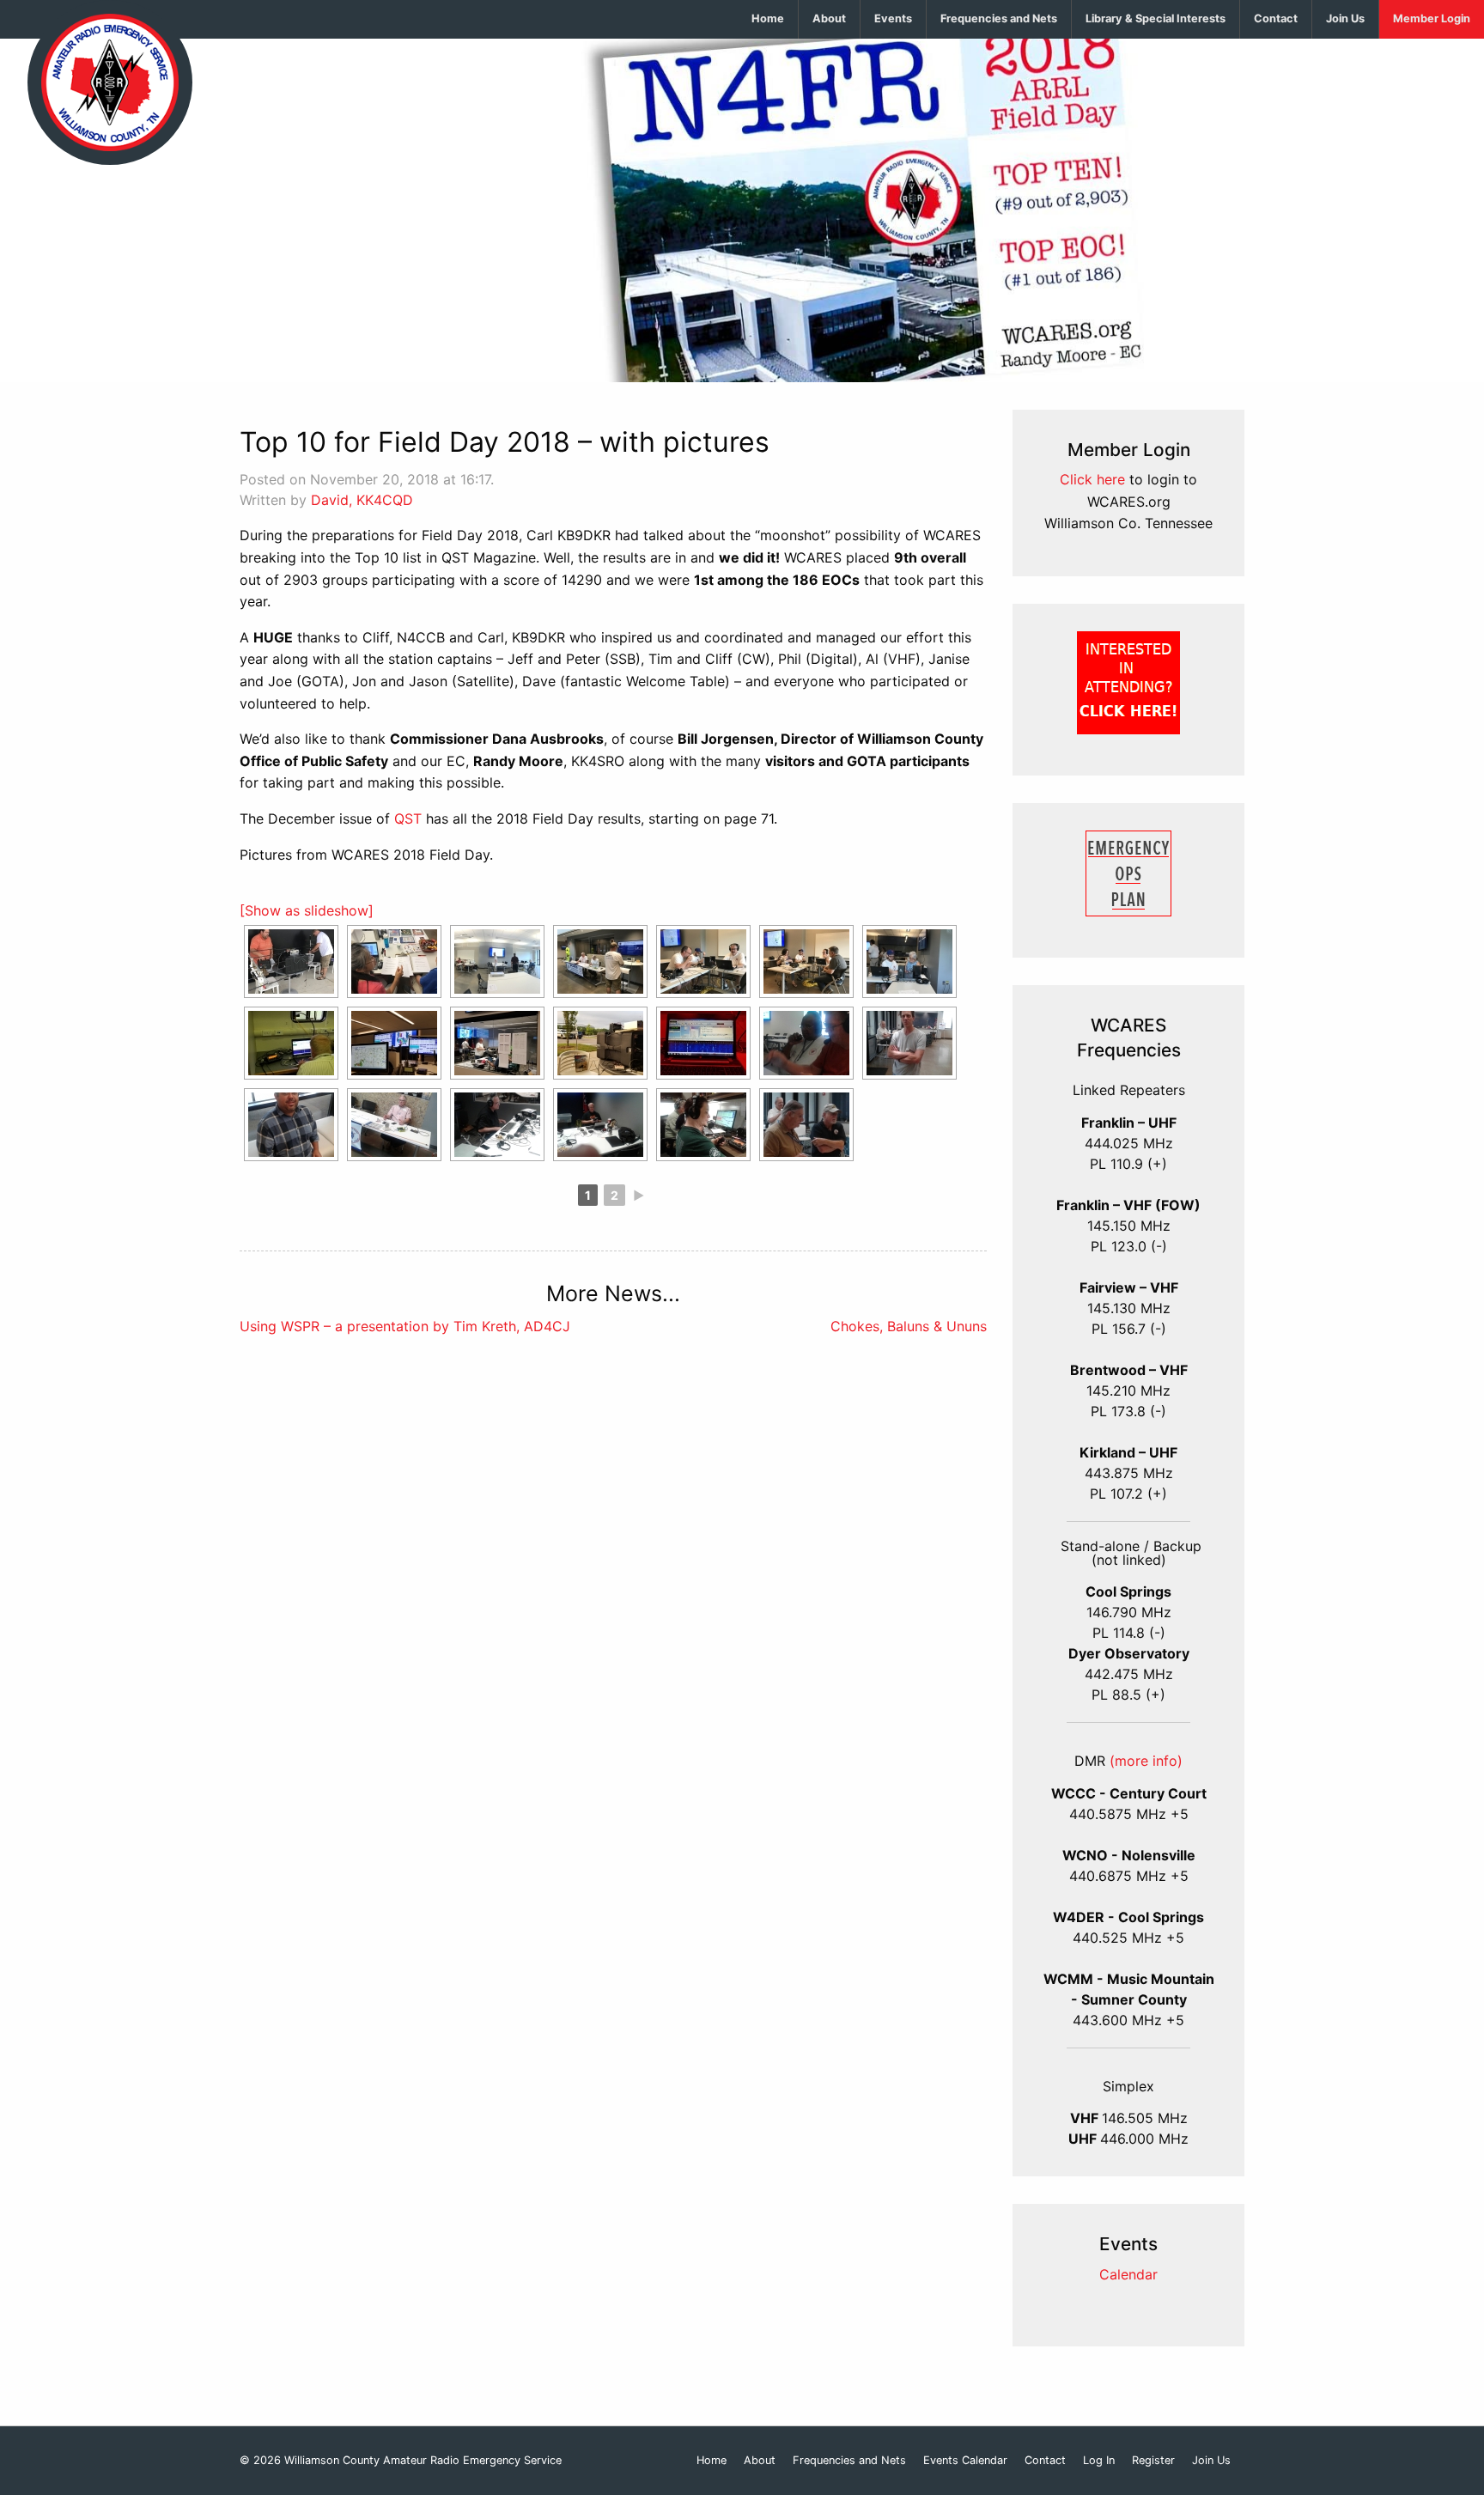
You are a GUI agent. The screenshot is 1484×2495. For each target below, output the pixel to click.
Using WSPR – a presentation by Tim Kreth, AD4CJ (405, 1326)
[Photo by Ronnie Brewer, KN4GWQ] (291, 961)
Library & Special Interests (1156, 18)
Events (893, 18)
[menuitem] (768, 19)
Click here (1092, 479)
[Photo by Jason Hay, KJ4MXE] (291, 1043)
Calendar (1128, 2274)
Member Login (1432, 18)
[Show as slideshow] (307, 910)
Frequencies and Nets (999, 18)
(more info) (1146, 1761)
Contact (1276, 18)
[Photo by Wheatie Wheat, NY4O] (806, 1043)
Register (1153, 2461)
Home (768, 18)
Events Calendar (965, 2461)
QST (408, 818)
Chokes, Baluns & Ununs (909, 1326)
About (829, 18)
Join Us (1345, 18)
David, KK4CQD (362, 500)
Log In (1099, 2461)
